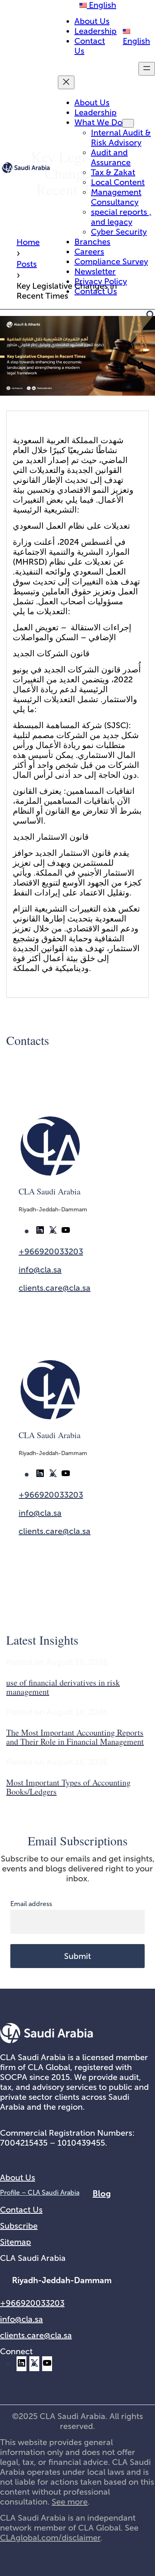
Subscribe (19, 2226)
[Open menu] (147, 69)
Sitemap (15, 2242)
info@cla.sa (40, 1270)
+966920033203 (51, 1251)
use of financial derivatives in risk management (63, 1687)
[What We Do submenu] (128, 123)
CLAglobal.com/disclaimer (50, 2538)
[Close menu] (66, 82)
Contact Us (21, 2210)
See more (70, 2502)
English (101, 5)
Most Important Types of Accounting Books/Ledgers (68, 1787)
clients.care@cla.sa (55, 1288)
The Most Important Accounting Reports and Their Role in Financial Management (75, 1737)
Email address (31, 1904)
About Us (18, 2177)
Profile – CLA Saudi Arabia (40, 2193)
